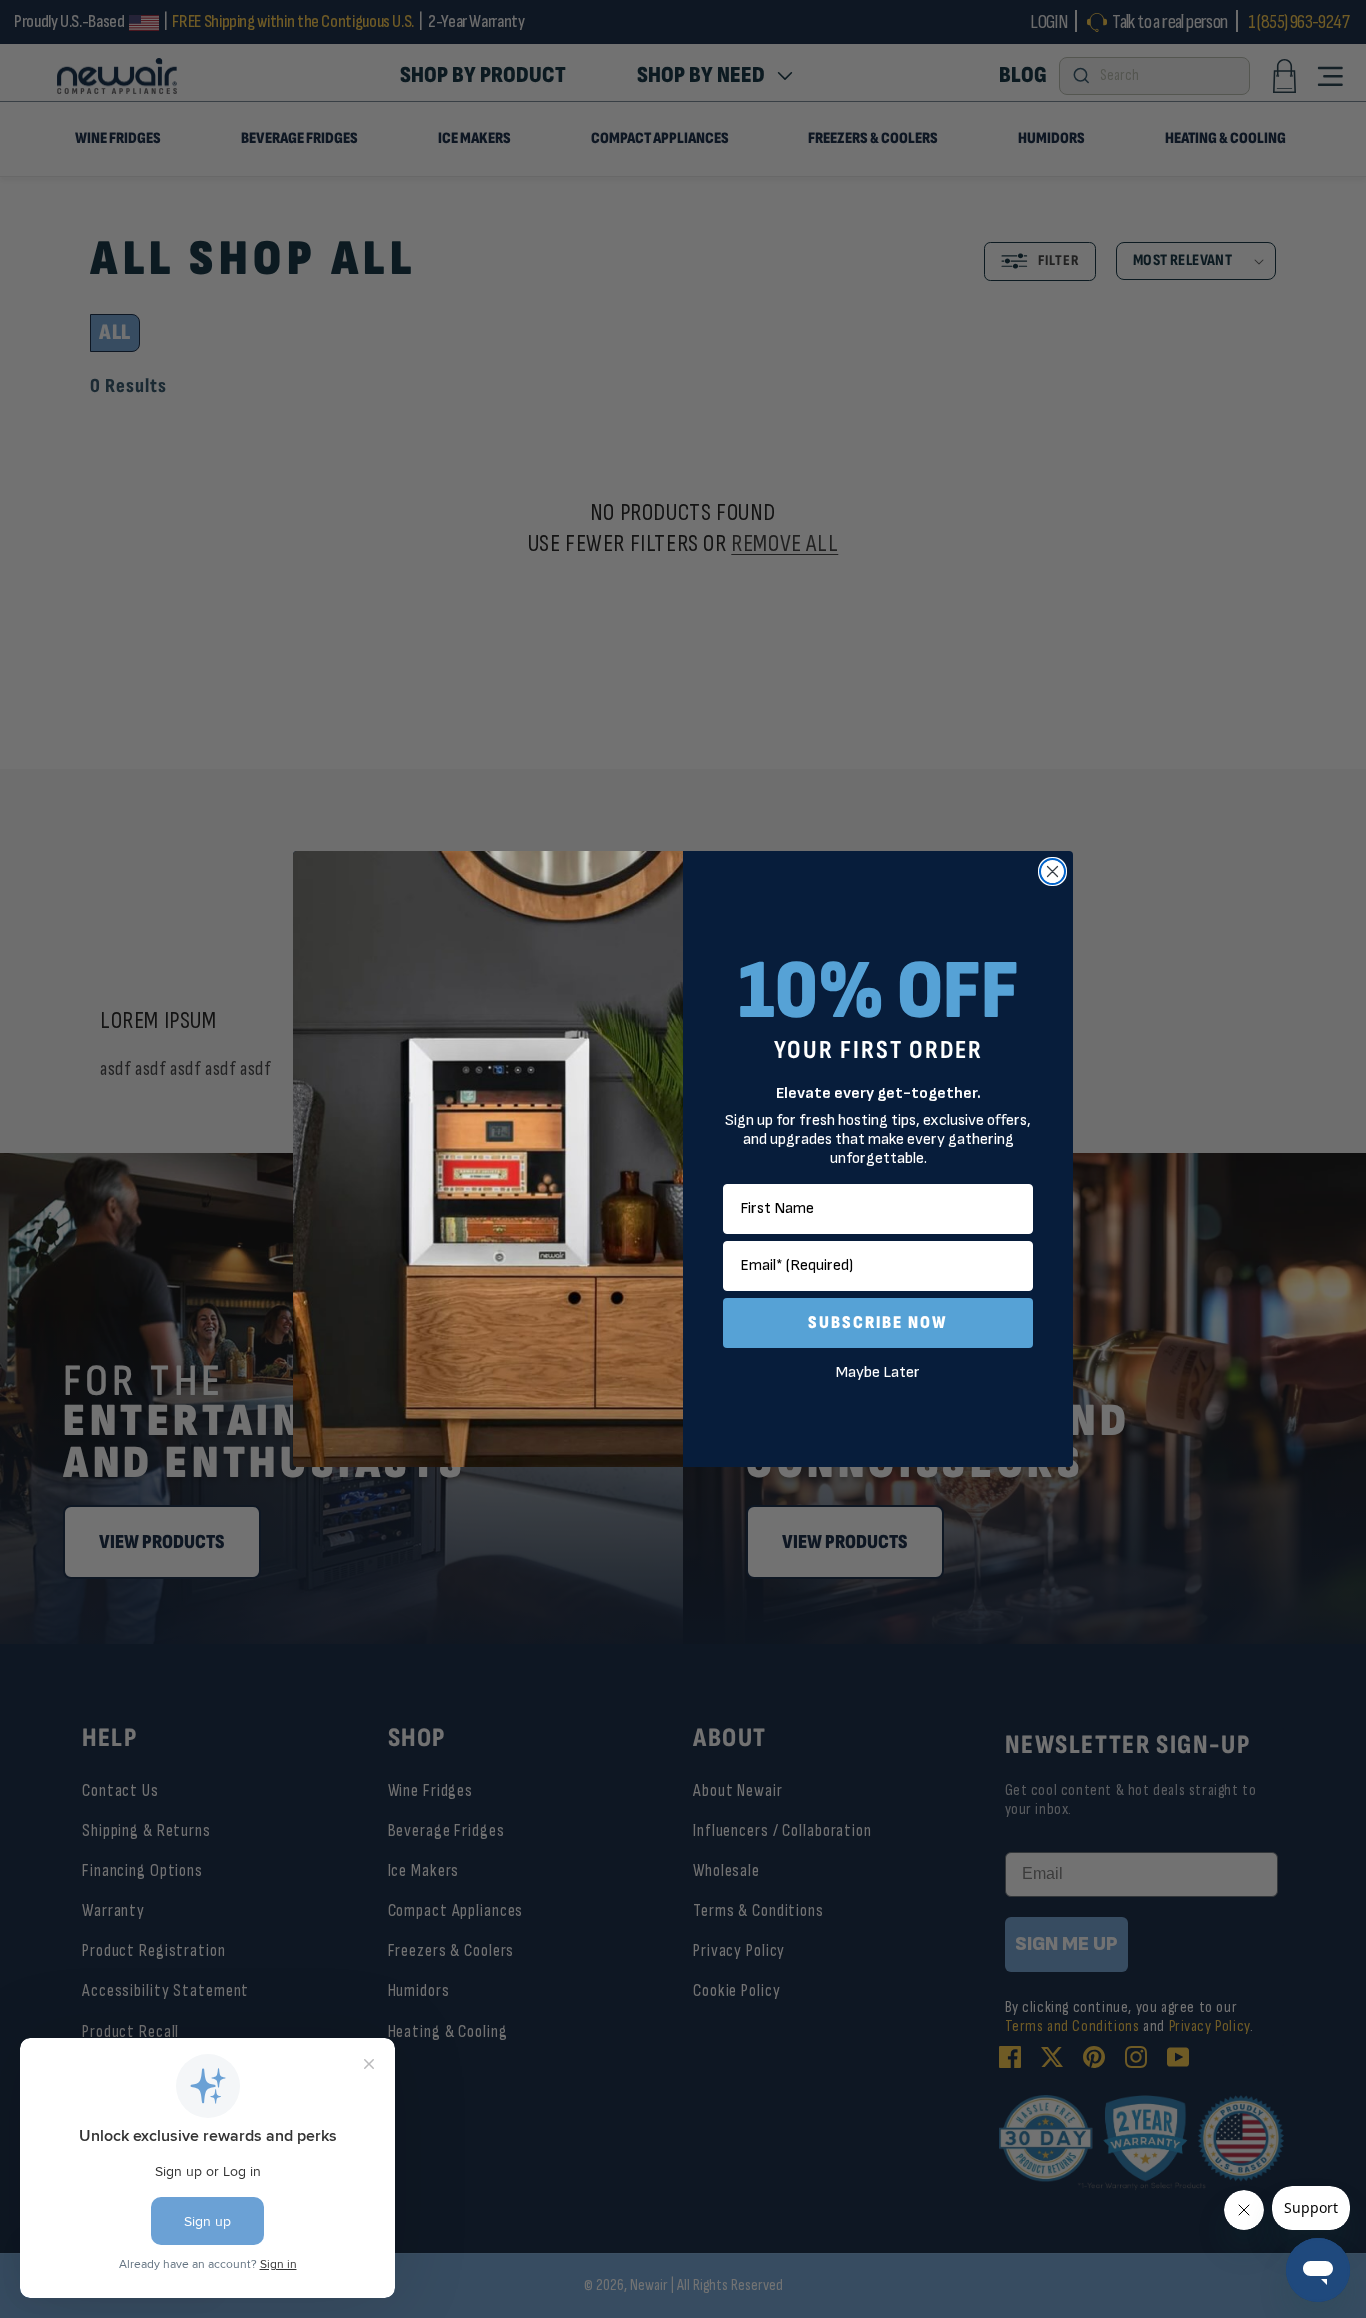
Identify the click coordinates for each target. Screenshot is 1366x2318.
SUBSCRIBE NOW (878, 1322)
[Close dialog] (1052, 871)
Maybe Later (878, 1372)
